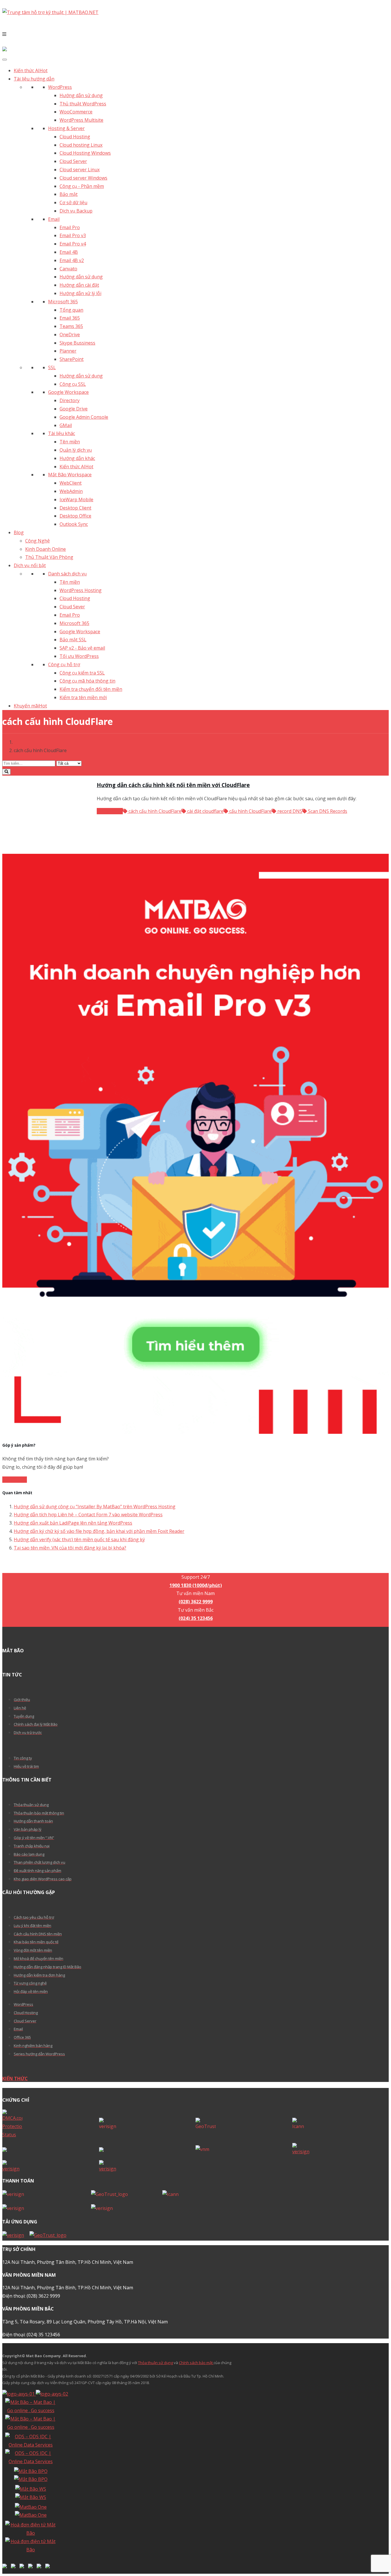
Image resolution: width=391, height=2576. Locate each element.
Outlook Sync (74, 524)
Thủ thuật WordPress (83, 104)
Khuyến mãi (30, 706)
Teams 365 (71, 326)
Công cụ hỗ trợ (64, 664)
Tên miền (70, 442)
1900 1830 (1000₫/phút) (196, 1569)
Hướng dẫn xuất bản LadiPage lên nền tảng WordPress (73, 1523)
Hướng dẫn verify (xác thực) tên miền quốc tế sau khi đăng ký (79, 1539)
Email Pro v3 (73, 235)
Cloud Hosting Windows (85, 153)
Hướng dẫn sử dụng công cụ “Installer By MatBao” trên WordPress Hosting (95, 1507)
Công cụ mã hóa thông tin (87, 681)
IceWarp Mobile (76, 500)
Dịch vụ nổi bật (30, 565)
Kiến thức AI (31, 70)
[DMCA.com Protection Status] (51, 2124)
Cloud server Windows (83, 178)
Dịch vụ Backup (76, 211)
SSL (52, 367)
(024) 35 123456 (196, 1618)
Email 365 (70, 318)
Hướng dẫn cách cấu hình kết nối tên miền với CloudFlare (173, 785)
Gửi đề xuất (15, 1480)
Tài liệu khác (62, 433)
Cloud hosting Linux (81, 145)
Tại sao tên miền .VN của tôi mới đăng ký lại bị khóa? (70, 1548)
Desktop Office (75, 516)
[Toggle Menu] (5, 60)
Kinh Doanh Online (46, 549)
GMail (66, 425)
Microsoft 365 (63, 302)
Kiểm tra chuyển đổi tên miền (91, 689)
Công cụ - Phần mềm (82, 186)
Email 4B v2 (72, 260)
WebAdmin (71, 491)
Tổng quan (71, 310)
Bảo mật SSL (73, 640)
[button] (195, 34)
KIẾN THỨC (15, 2079)
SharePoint (72, 359)
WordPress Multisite (81, 120)
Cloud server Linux (80, 170)
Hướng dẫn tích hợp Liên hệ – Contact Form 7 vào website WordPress (88, 1515)
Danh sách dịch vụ (67, 574)
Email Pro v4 (73, 244)
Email (54, 219)
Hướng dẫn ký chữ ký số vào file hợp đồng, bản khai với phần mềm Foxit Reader (99, 1531)
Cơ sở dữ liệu (73, 202)
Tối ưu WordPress (79, 656)
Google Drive (74, 409)
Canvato (68, 269)
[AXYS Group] (35, 2394)
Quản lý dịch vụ (76, 450)
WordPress (60, 87)
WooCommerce (76, 112)
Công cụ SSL (73, 384)
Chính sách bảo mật (196, 2363)
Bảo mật (69, 194)
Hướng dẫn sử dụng (81, 95)
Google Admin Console (84, 417)
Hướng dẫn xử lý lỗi (80, 293)
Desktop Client (75, 508)
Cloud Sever (72, 607)
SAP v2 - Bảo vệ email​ (82, 648)
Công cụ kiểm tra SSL (82, 673)
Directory (70, 400)
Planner (68, 351)
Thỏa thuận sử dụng (155, 2363)
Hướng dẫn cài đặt (79, 285)
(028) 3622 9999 (196, 1602)
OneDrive (70, 335)
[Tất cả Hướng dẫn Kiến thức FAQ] (195, 767)
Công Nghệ (37, 541)
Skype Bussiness (77, 343)
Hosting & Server (66, 128)
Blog (19, 532)
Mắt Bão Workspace (70, 475)
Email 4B (69, 252)
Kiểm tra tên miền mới (83, 697)
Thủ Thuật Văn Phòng (49, 557)
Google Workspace (68, 392)
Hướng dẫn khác (77, 458)
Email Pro (70, 227)
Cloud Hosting (75, 137)
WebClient (71, 483)
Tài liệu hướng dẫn (34, 79)
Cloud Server (73, 161)
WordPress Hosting (81, 590)
